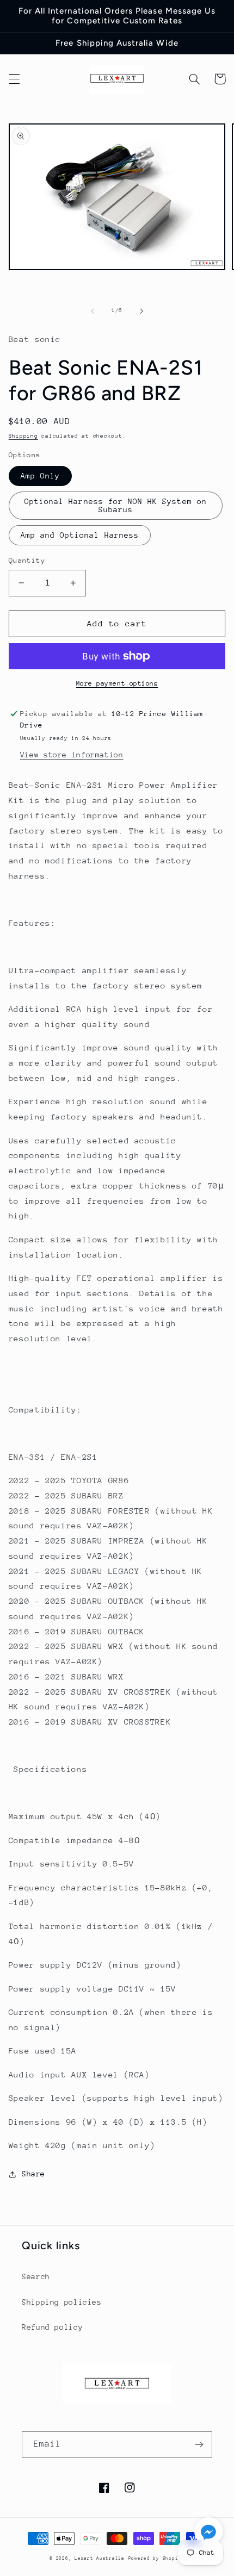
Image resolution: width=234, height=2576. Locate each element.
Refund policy (52, 2327)
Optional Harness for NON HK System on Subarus (116, 505)
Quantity (27, 560)
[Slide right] (141, 311)
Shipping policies (62, 2302)
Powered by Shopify (156, 2558)
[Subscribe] (199, 2445)
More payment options (117, 683)
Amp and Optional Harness (80, 535)
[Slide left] (93, 311)
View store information (72, 755)
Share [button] (33, 2174)
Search (36, 2276)
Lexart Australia (100, 2558)
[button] (14, 79)
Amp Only (40, 476)
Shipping (23, 436)
